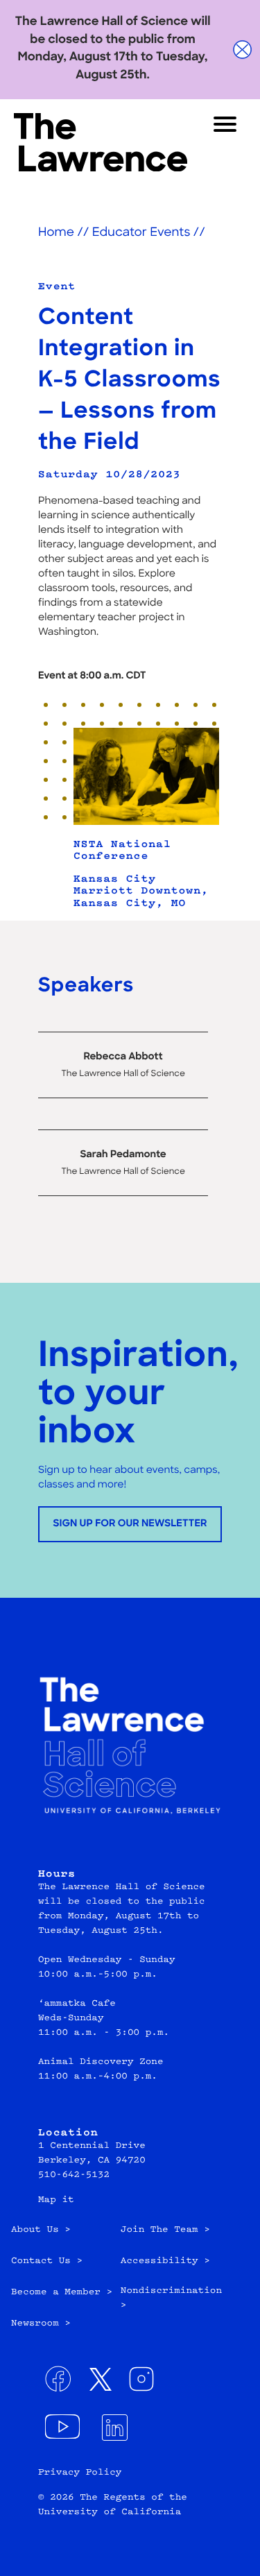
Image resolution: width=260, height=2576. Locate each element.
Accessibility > (165, 2262)
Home (56, 233)
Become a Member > (62, 2293)
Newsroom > (41, 2324)
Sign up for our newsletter (130, 1524)
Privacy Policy (80, 2473)
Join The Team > (165, 2230)
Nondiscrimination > (171, 2299)
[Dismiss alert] (243, 50)
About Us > (41, 2230)
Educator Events (141, 233)
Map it (56, 2201)
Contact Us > (47, 2262)
